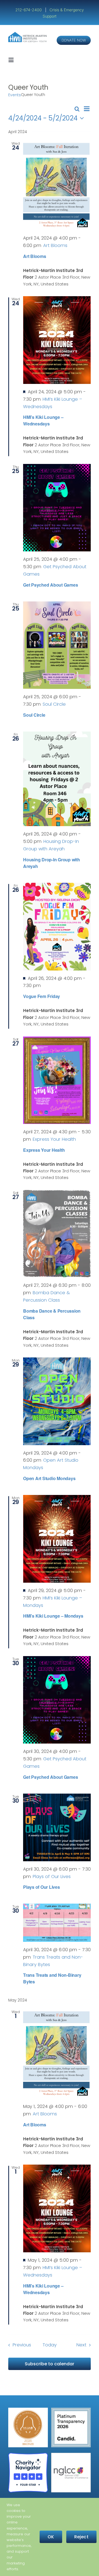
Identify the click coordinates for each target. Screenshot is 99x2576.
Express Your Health (44, 1150)
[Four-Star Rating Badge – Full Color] (28, 2455)
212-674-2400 (29, 10)
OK (51, 2537)
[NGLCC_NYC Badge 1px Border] (71, 2455)
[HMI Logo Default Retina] (28, 34)
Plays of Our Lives (42, 1887)
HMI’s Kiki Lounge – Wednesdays (43, 420)
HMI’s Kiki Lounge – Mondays (53, 1616)
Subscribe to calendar (50, 2364)
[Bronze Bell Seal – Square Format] (28, 2410)
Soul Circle (34, 715)
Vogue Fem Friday (42, 996)
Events (15, 95)
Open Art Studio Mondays (49, 1478)
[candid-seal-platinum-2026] (71, 2410)
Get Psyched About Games (50, 585)
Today (50, 2345)
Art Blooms (35, 256)
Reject (81, 2537)
